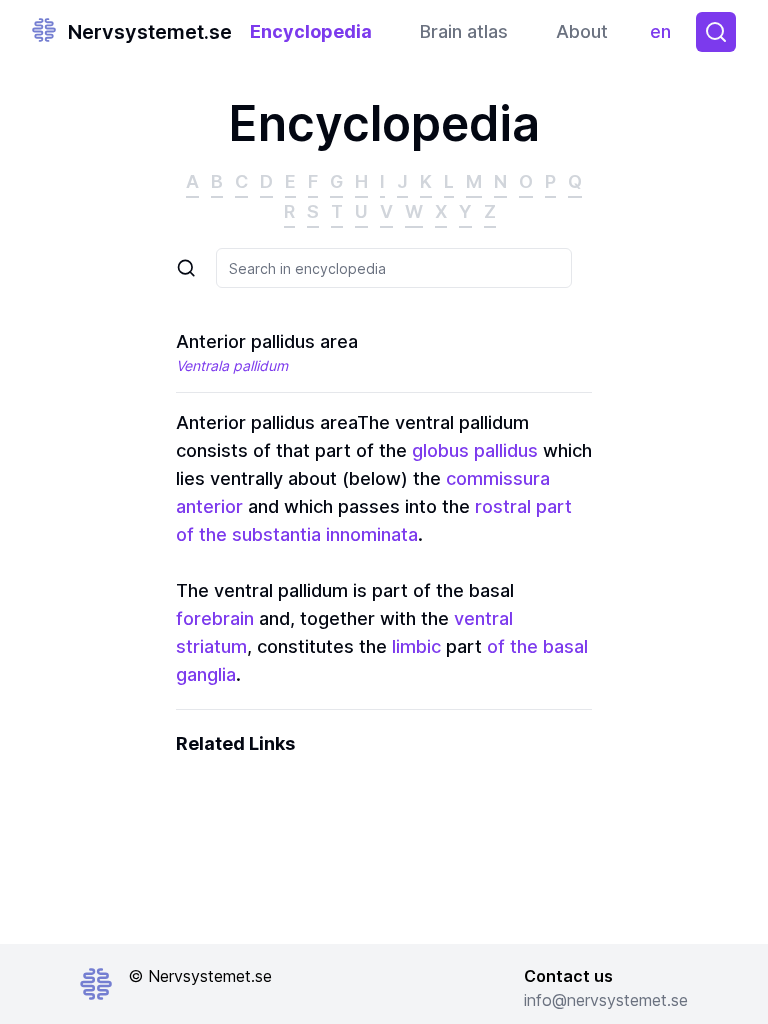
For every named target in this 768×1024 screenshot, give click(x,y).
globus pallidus (475, 450)
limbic (416, 646)
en (665, 36)
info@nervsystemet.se (606, 1000)
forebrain (215, 618)
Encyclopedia (311, 31)
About (582, 31)
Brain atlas (464, 31)
